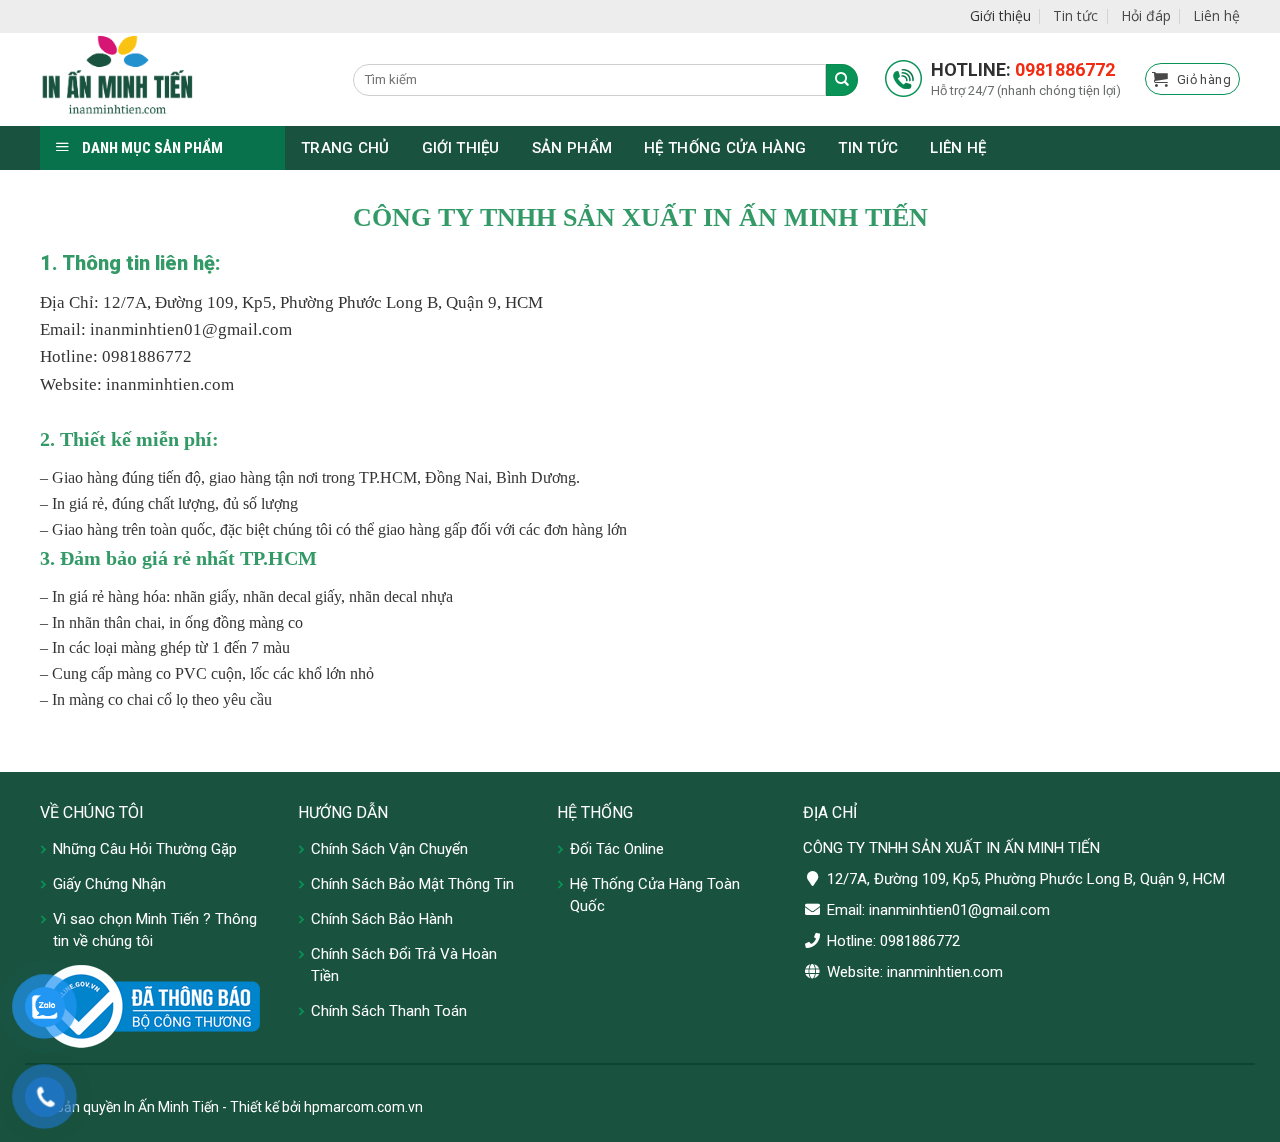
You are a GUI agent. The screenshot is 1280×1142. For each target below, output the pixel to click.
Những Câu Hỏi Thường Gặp (145, 849)
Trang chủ (345, 148)
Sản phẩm (572, 148)
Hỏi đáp (1146, 15)
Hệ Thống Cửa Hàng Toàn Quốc (655, 895)
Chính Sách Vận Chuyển (389, 849)
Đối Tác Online (617, 849)
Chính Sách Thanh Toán (389, 1011)
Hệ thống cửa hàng (725, 148)
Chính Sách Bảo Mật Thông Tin (412, 884)
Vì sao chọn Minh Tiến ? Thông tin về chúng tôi (155, 930)
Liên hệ (1216, 15)
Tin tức (1075, 15)
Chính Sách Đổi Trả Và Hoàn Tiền (404, 965)
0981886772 (1065, 69)
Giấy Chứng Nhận (109, 884)
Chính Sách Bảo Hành (382, 919)
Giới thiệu (1000, 15)
